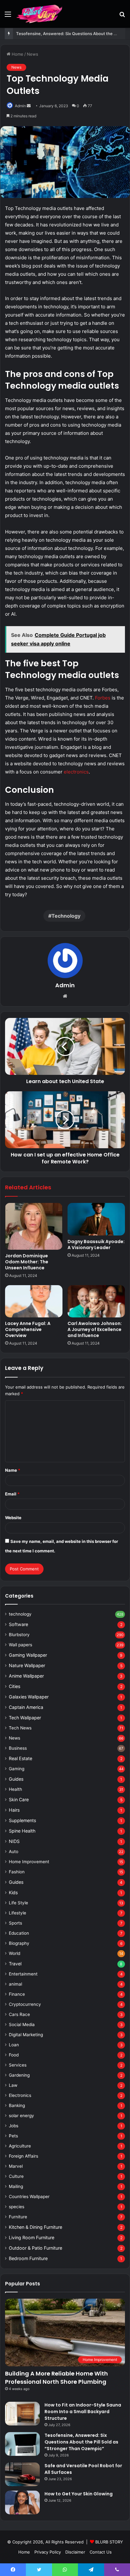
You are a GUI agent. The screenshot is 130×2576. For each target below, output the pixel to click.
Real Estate (21, 1758)
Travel (15, 1964)
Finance (17, 1994)
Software (18, 1624)
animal (15, 1984)
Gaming (17, 1769)
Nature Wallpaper (27, 1665)
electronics (76, 772)
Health (15, 1789)
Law (13, 2085)
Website (13, 1518)
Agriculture (20, 2146)
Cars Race (19, 2014)
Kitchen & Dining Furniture (35, 2227)
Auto (14, 1852)
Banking (17, 2105)
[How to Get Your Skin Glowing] (22, 2502)
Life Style (18, 1903)
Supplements (22, 1820)
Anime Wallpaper (26, 1676)
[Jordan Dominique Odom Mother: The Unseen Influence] (34, 1226)
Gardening (19, 2075)
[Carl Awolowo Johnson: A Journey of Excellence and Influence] (96, 1301)
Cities (15, 1686)
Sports (15, 1923)
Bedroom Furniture (28, 2258)
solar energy (21, 2116)
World (15, 1953)
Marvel (16, 2166)
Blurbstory (19, 1635)
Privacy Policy (48, 2552)
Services (18, 2065)
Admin (20, 106)
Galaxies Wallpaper (29, 1697)
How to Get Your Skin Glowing (79, 2494)
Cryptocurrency (25, 2004)
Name (13, 1470)
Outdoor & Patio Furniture (35, 2248)
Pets (13, 2136)
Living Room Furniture (32, 2237)
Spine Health (22, 1831)
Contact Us (101, 2552)
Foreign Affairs (24, 2156)
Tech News (20, 1728)
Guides (16, 1779)
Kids (13, 1892)
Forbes (103, 698)
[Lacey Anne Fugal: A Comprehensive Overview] (34, 1301)
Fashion (17, 1872)
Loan (14, 2045)
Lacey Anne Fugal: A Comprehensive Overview (28, 1329)
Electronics (20, 2095)
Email (12, 1494)
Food (14, 2055)
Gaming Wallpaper (28, 1655)
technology (20, 1614)
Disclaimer (75, 2552)
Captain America (26, 1707)
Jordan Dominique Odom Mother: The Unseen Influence (27, 1262)
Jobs (14, 2126)
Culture (16, 2176)
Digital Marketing (26, 2035)
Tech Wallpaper (25, 1718)
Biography (19, 1943)
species (17, 2207)
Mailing (16, 2186)
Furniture (18, 2217)
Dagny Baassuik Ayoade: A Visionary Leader (96, 1245)
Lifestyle (18, 1913)
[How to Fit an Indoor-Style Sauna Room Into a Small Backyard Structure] (22, 2414)
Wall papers (21, 1645)
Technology (66, 916)
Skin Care (19, 1800)
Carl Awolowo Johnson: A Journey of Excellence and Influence (95, 1329)
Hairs (14, 1810)
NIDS (14, 1841)
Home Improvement (29, 1862)
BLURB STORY (109, 2542)
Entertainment (23, 1974)
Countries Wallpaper (29, 2197)
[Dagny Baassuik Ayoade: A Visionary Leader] (96, 1219)
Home (17, 54)
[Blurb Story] (40, 14)
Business (18, 1748)
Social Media (22, 2024)
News (32, 54)
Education (19, 1933)
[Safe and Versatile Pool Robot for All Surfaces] (22, 2474)
